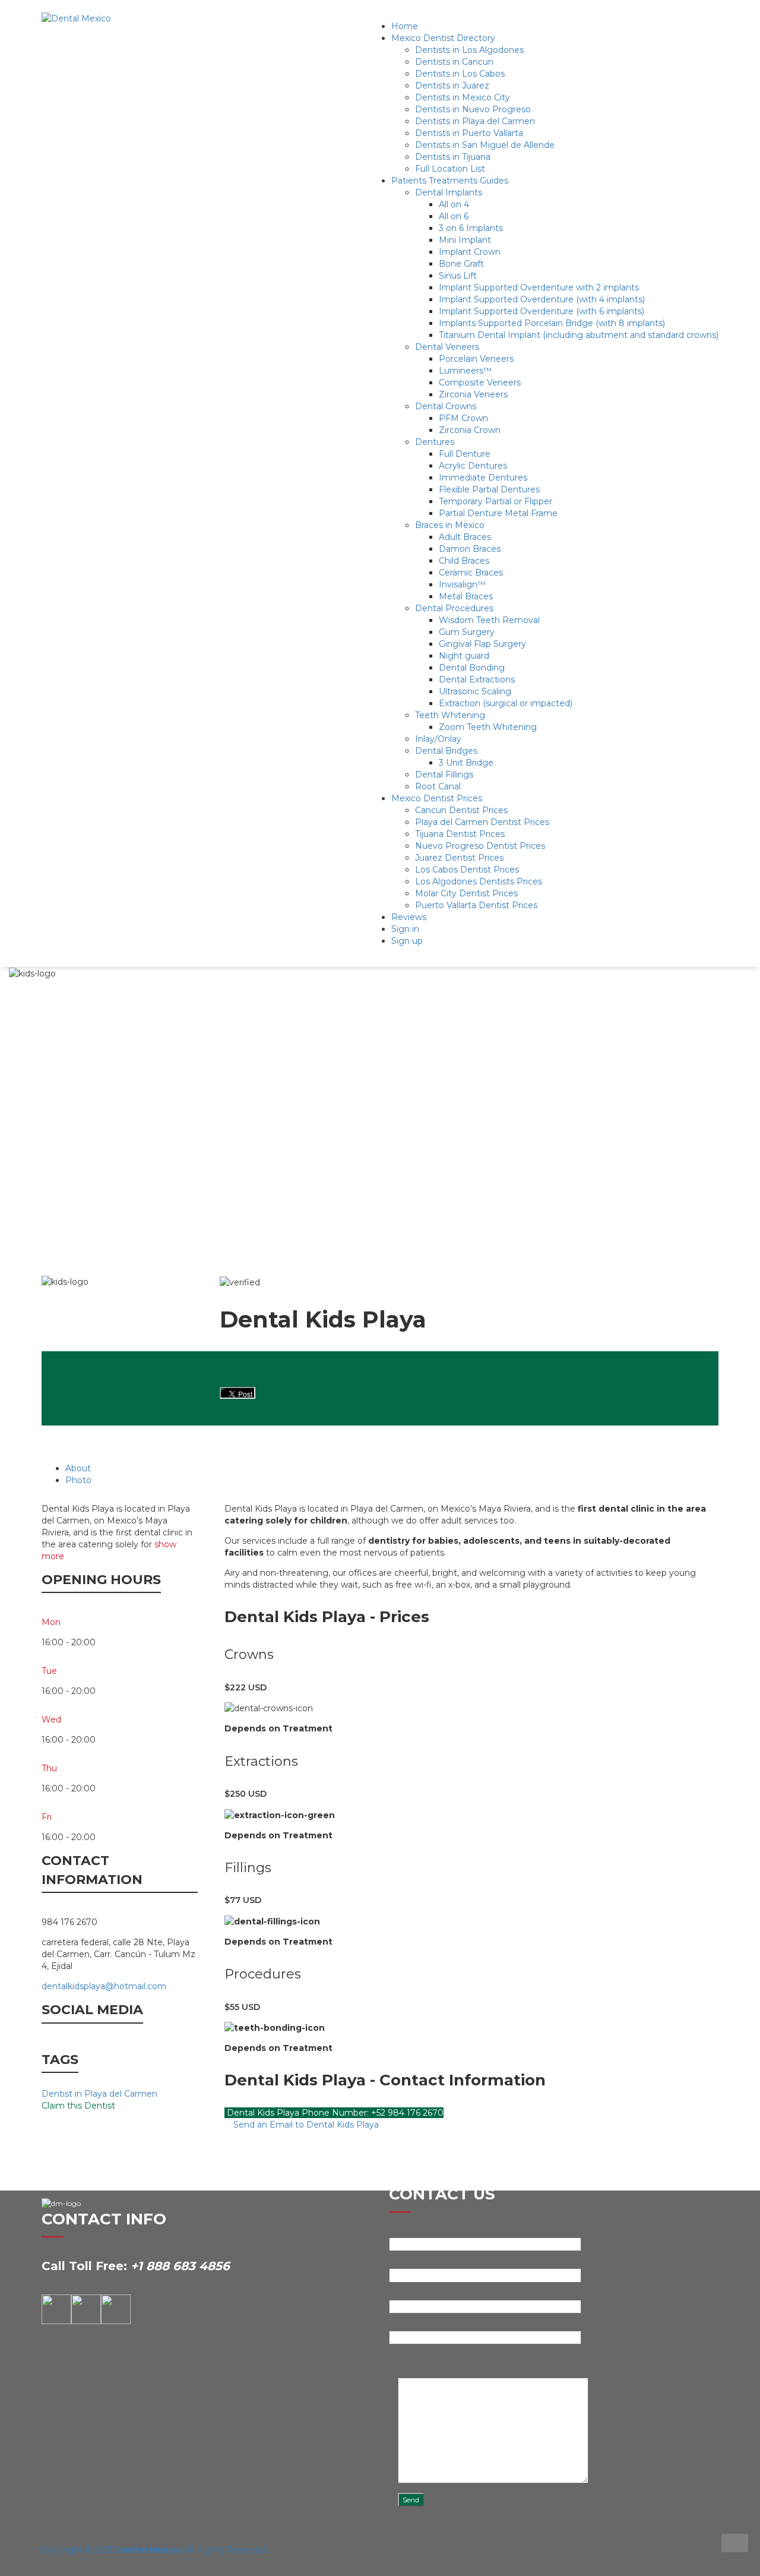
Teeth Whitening (450, 715)
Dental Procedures (454, 608)
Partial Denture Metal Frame (498, 513)
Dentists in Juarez (452, 86)
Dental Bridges (446, 751)
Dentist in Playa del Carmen (99, 2094)
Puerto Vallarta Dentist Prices (476, 905)
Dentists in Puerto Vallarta (469, 133)
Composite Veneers (480, 383)
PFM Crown (463, 418)
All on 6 (454, 216)
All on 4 (454, 204)
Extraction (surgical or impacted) (506, 703)
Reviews (409, 917)
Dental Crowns (446, 406)
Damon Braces (470, 549)
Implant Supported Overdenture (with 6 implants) (541, 311)
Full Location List (450, 169)
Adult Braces (465, 537)
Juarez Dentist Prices (459, 858)
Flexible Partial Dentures (489, 489)
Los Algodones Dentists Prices (479, 881)
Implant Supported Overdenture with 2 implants (539, 287)
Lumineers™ (465, 371)
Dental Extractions (477, 679)
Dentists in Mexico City (463, 97)
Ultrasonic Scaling (475, 691)
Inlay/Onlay (438, 739)
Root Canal (438, 786)
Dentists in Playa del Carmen (475, 121)
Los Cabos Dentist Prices (467, 870)
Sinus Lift (458, 276)
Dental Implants (449, 192)
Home (405, 26)
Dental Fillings (444, 775)
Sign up (407, 941)
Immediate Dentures (483, 478)
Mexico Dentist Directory (443, 38)
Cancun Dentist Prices (461, 810)
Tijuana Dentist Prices (460, 834)
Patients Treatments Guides (450, 181)
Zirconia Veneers (473, 394)
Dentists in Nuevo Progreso (473, 109)
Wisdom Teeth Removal (489, 620)
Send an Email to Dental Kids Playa (305, 2125)
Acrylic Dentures (473, 466)
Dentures (435, 442)
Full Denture (465, 454)
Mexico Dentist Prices (437, 798)
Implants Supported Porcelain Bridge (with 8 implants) (552, 323)
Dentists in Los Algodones (469, 50)
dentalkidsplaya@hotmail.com (104, 1986)
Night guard (464, 656)
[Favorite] (724, 1270)
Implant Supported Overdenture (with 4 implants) (542, 299)
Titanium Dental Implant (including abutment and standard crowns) (579, 335)
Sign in (405, 929)
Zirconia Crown (470, 430)
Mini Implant (465, 240)
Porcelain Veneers (476, 359)
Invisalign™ (462, 584)
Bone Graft (461, 264)
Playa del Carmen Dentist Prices (482, 822)
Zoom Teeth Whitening (488, 727)
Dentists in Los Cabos (460, 74)
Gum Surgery (467, 632)
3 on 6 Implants (471, 228)
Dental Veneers (447, 347)
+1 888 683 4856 (180, 2266)
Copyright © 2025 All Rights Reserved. (154, 2550)
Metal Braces (466, 596)
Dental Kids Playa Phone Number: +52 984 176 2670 (334, 2113)
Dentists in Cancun (454, 62)
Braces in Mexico (450, 525)
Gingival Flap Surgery (482, 644)
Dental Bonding (472, 668)
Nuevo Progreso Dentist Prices (480, 846)
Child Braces (464, 561)
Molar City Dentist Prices (466, 893)
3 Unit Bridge (466, 763)
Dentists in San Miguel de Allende (485, 145)
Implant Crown (470, 252)
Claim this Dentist (78, 2106)
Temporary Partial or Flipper (495, 501)
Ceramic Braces (471, 573)
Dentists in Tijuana (453, 157)
